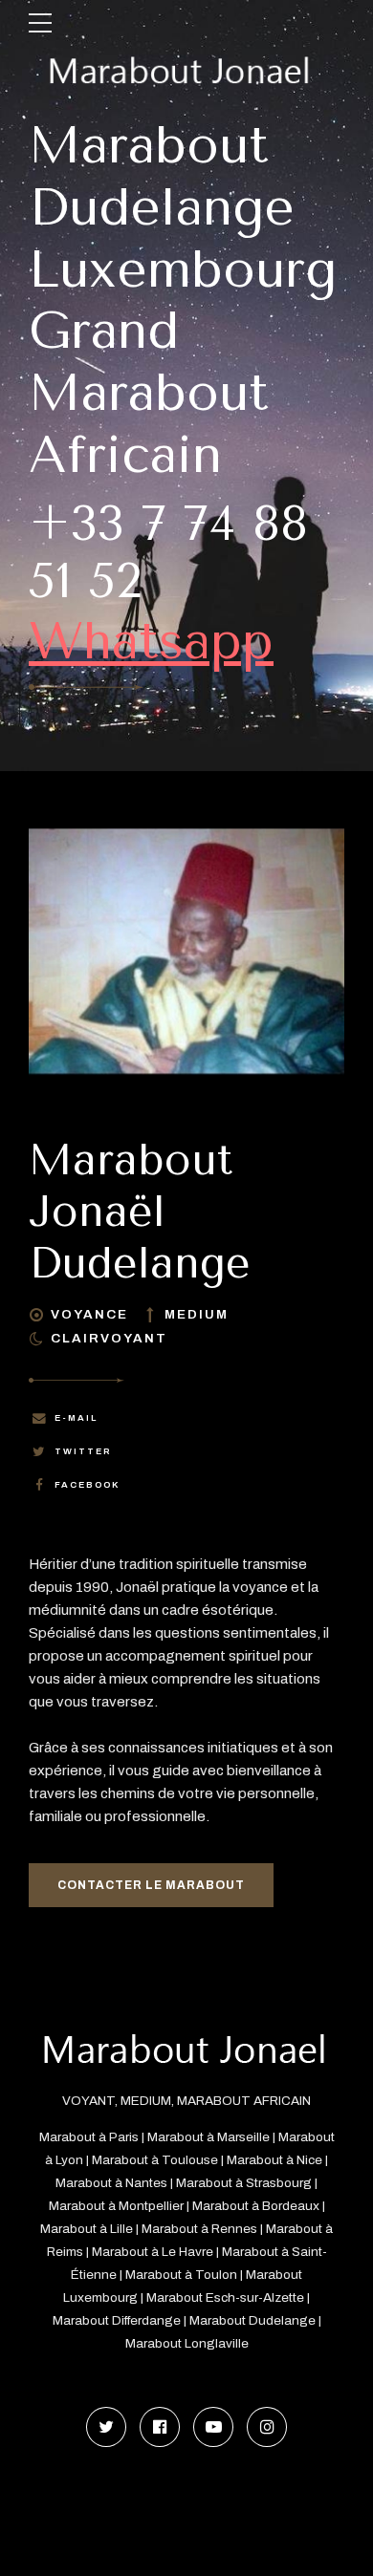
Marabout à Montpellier (116, 2206)
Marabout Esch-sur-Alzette (225, 2297)
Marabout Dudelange (252, 2320)
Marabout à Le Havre (153, 2252)
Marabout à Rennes (199, 2229)
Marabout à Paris (89, 2137)
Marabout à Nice (274, 2160)
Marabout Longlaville (187, 2343)
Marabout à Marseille (208, 2137)
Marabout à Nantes (111, 2183)
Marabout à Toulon (181, 2275)
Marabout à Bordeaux (256, 2206)
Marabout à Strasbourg (244, 2183)
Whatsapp (151, 641)
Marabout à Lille (87, 2229)
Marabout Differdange (117, 2320)
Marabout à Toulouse (155, 2160)
